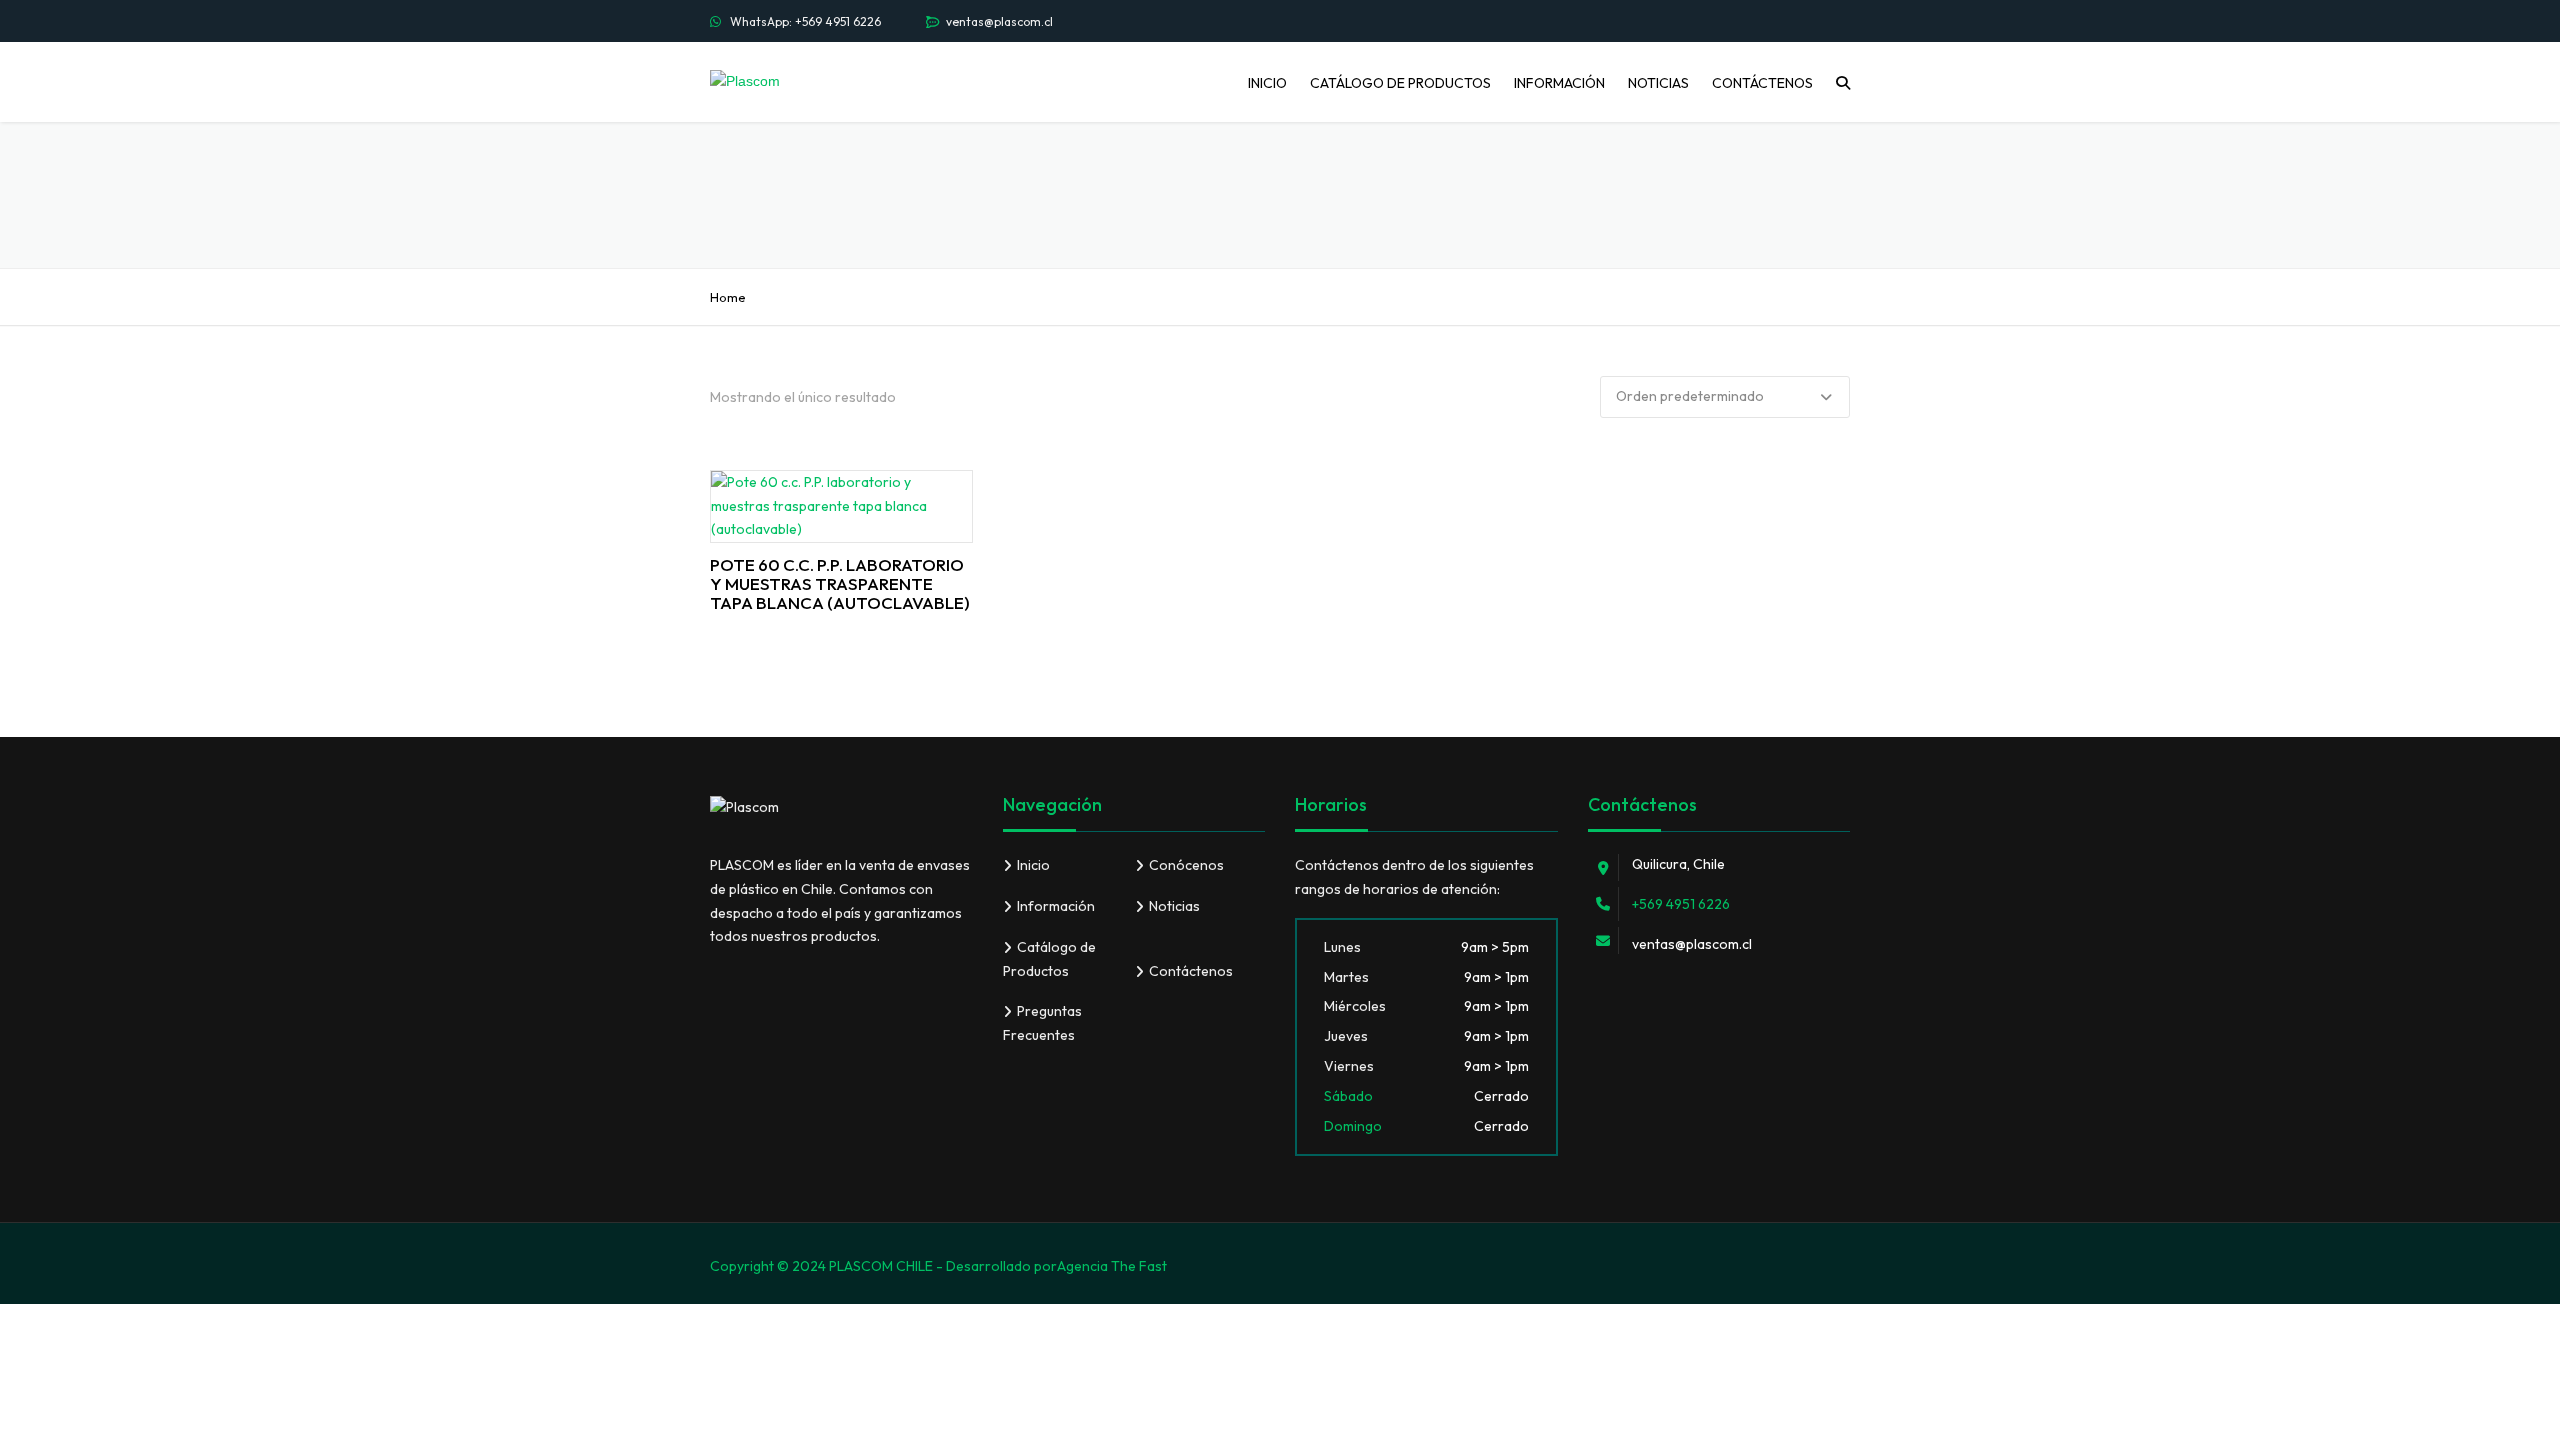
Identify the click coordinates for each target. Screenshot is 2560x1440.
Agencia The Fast (1112, 1266)
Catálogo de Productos (1400, 83)
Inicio (1267, 83)
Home (728, 297)
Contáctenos (1762, 83)
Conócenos (1186, 865)
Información (1559, 83)
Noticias (1658, 83)
